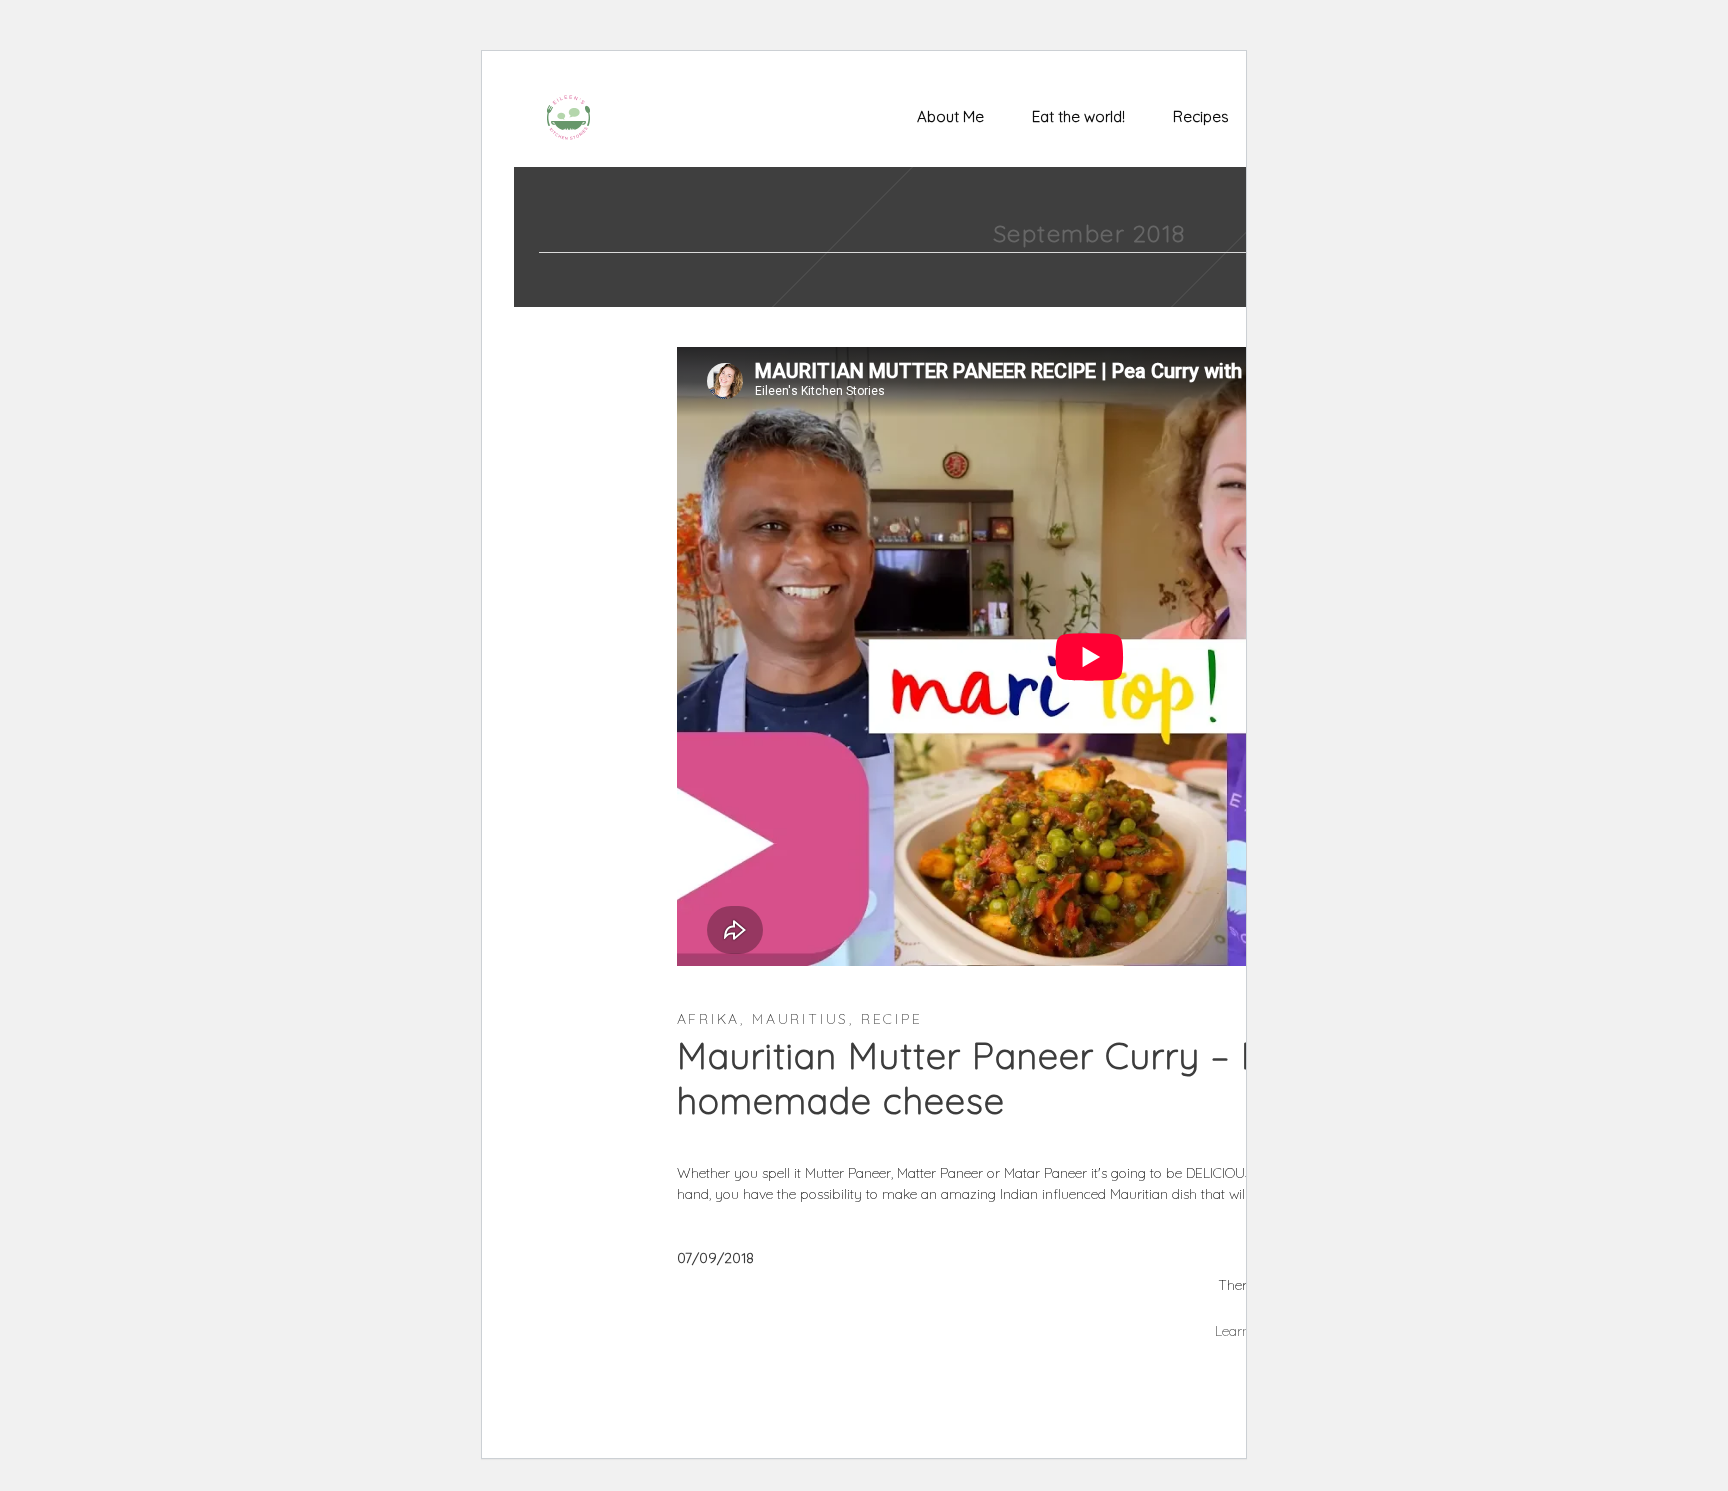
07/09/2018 (715, 1258)
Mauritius (800, 1019)
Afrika (709, 1019)
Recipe (892, 1019)
